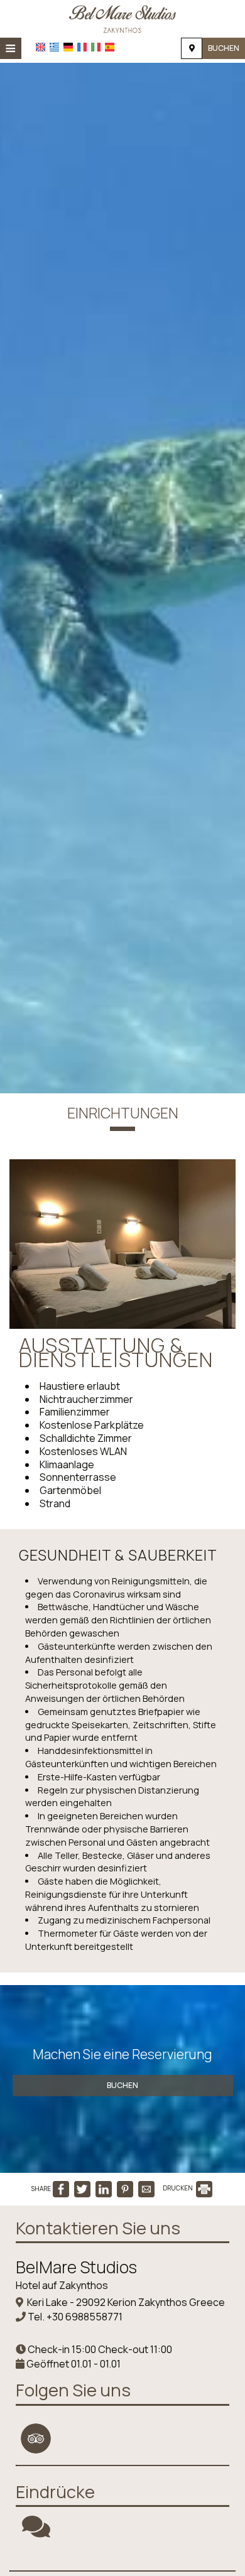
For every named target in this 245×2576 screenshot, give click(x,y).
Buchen (224, 48)
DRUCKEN (178, 2188)
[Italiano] (96, 47)
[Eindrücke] (36, 2532)
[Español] (110, 47)
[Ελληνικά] (54, 47)
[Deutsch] (68, 47)
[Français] (82, 47)
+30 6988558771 (84, 2317)
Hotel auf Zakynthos (62, 2285)
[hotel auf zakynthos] (122, 18)
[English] (41, 47)
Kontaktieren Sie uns (98, 2228)
